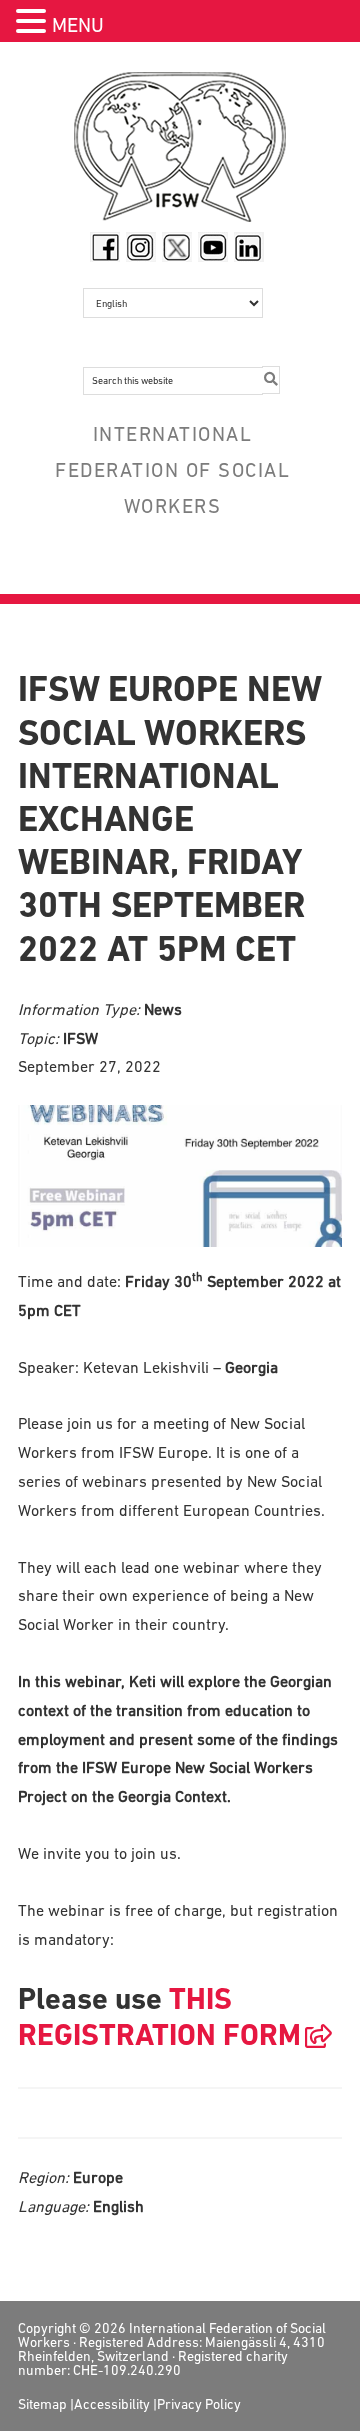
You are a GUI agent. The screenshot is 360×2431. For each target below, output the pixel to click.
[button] (34, 23)
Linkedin (249, 247)
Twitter (177, 247)
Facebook (105, 247)
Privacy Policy (199, 2404)
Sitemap (42, 2404)
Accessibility (112, 2404)
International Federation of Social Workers (180, 152)
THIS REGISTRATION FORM (159, 2016)
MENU (78, 25)
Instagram (141, 247)
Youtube (213, 247)
